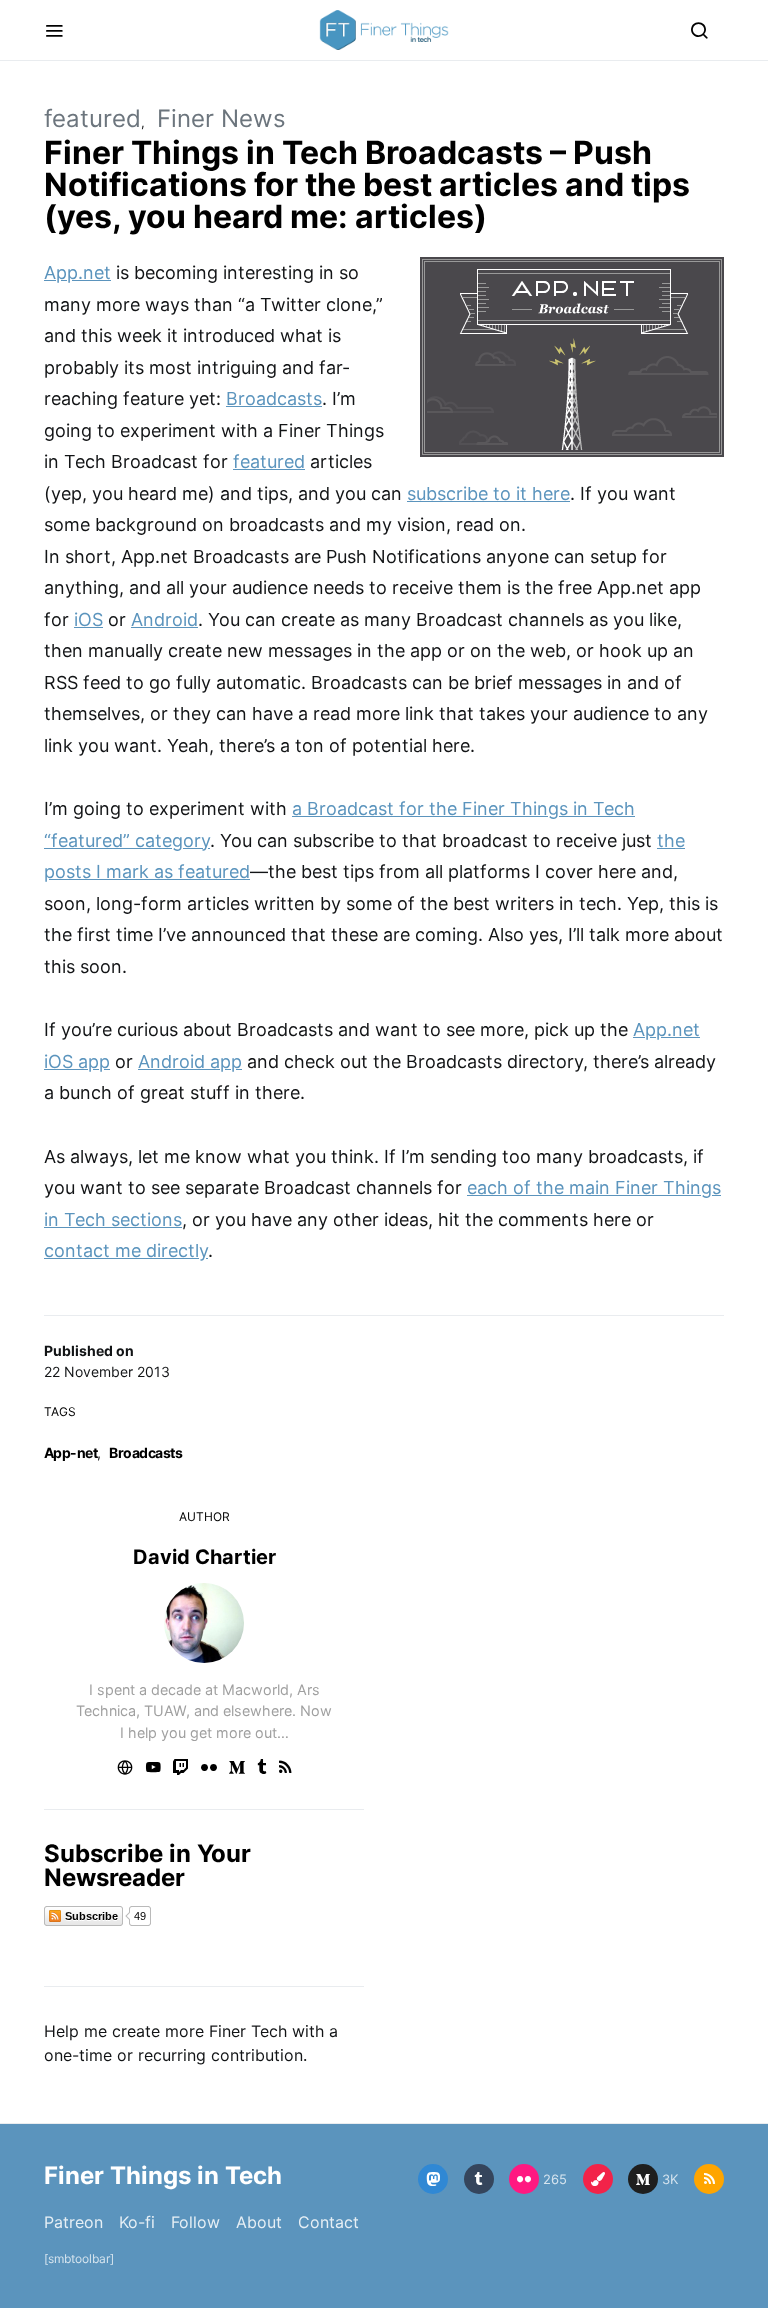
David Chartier (204, 1557)
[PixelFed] (598, 2179)
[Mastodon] (433, 2179)
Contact (328, 2222)
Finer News (221, 118)
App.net (77, 272)
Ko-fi (137, 2222)
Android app (190, 1061)
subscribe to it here (488, 493)
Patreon (73, 2222)
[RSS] (709, 2179)
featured (92, 118)
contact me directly (126, 1250)
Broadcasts (145, 1452)
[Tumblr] (479, 2179)
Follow (195, 2222)
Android (164, 619)
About (259, 2222)
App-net (70, 1452)
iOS (88, 619)
